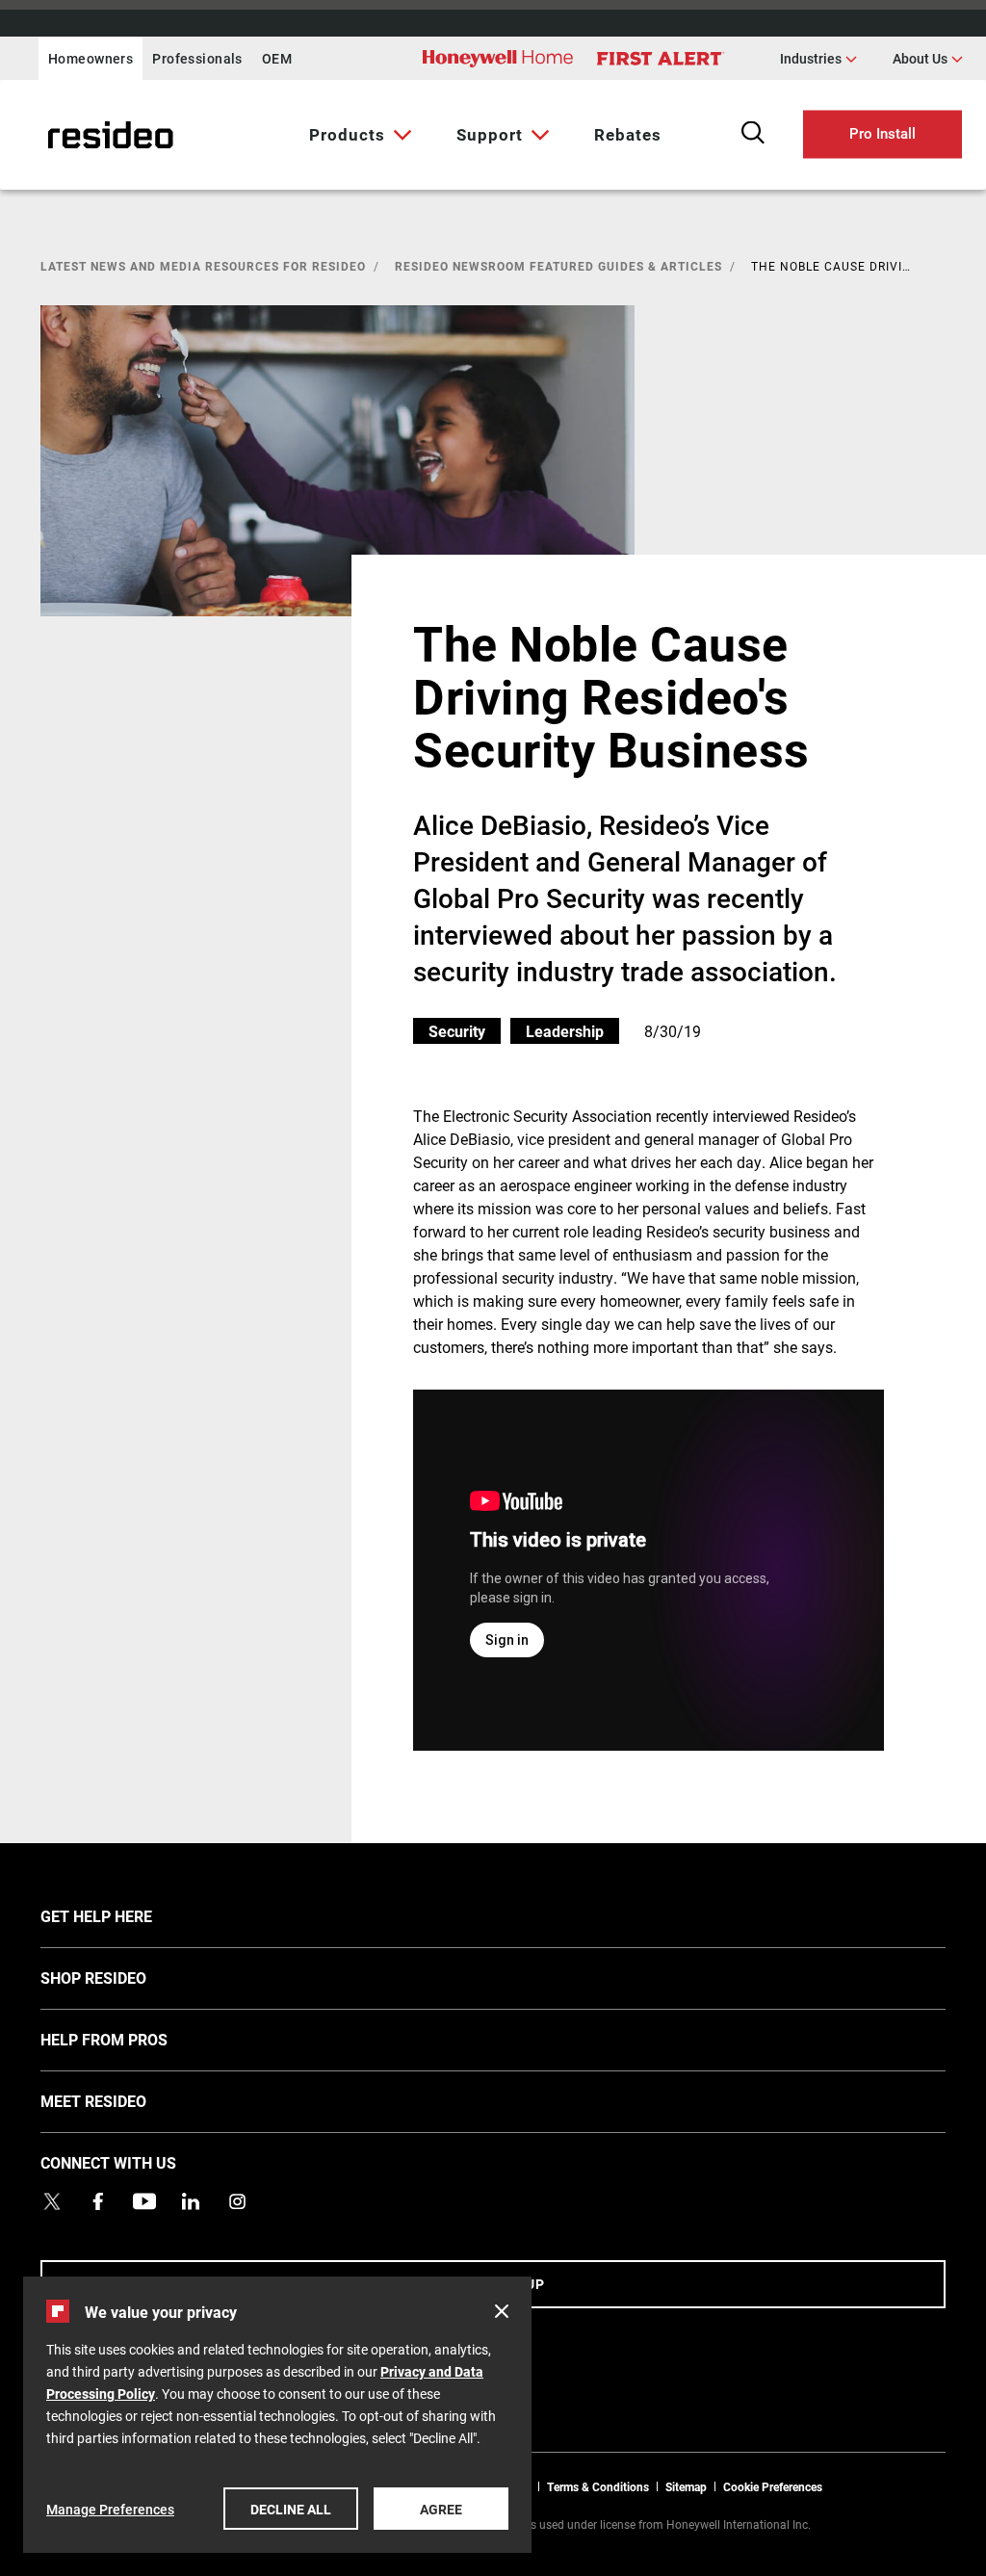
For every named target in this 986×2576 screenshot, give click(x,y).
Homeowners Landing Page (63, 135)
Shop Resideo (122, 1977)
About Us (928, 58)
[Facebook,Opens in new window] (98, 2201)
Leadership (565, 1031)
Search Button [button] (753, 132)
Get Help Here (125, 1915)
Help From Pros (133, 2039)
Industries (818, 58)
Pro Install (882, 132)
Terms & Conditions (598, 2486)
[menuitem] (356, 135)
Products (347, 134)
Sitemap (686, 2486)
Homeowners (91, 58)
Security (457, 1031)
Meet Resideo (122, 2100)
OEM (277, 58)
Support (490, 134)
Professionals (197, 58)
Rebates (628, 134)
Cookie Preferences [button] (773, 2486)
